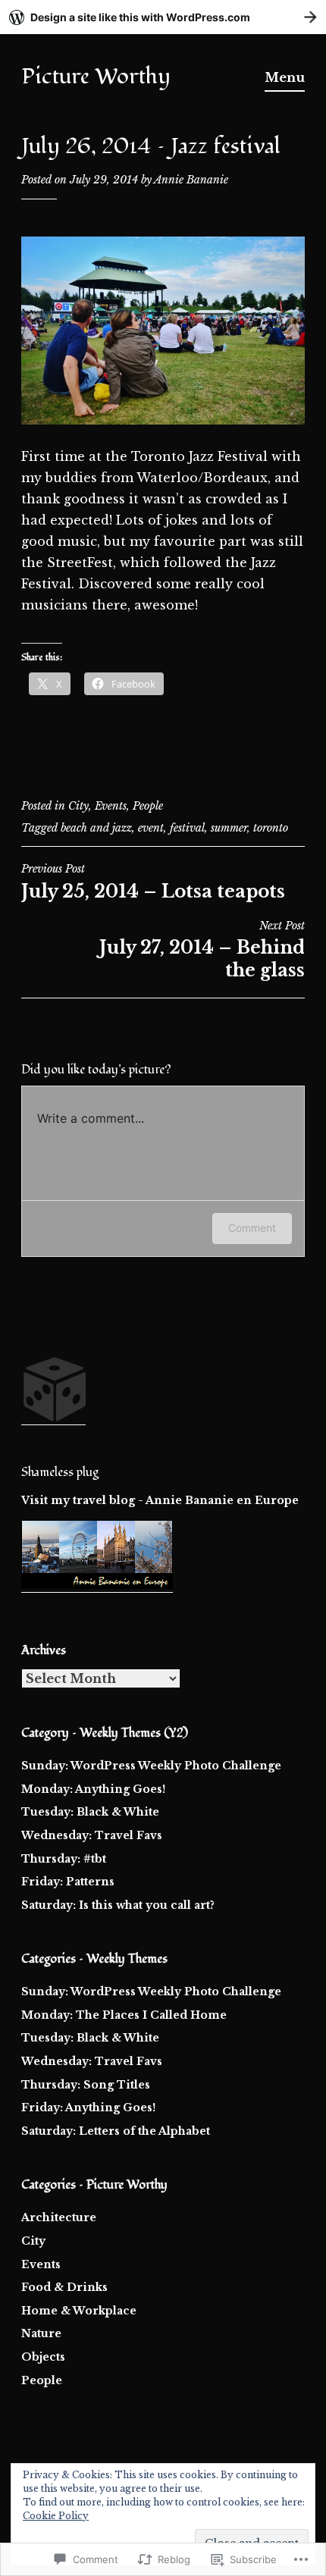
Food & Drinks (64, 2287)
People (148, 806)
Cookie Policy (56, 2516)
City (78, 806)
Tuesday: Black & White (90, 1812)
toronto (271, 828)
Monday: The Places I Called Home (124, 2015)
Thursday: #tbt (64, 1859)
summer (229, 828)
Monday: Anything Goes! (93, 1789)
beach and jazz (96, 828)
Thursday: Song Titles (86, 2085)
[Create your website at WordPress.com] (163, 17)
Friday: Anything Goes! (88, 2107)
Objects (43, 2357)
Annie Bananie (191, 180)
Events (111, 806)
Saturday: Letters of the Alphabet (116, 2131)
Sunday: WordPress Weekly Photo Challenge (151, 1766)
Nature (41, 2333)
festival (187, 828)
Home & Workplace (79, 2311)
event (151, 828)
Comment (252, 1228)
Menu (285, 77)
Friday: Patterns (68, 1882)
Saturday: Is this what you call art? (118, 1905)
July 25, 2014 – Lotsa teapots (153, 882)
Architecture (59, 2217)
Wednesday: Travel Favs (92, 1835)
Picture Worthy (96, 77)
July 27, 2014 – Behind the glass (202, 950)
